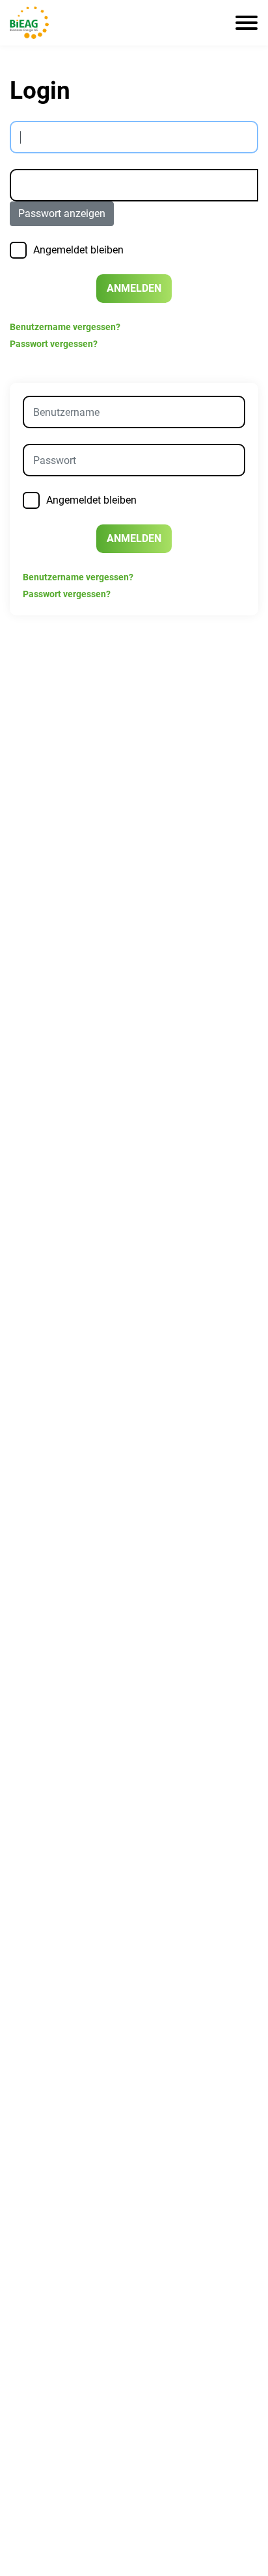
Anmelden (134, 288)
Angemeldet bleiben (78, 250)
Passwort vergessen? (54, 344)
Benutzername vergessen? (65, 327)
